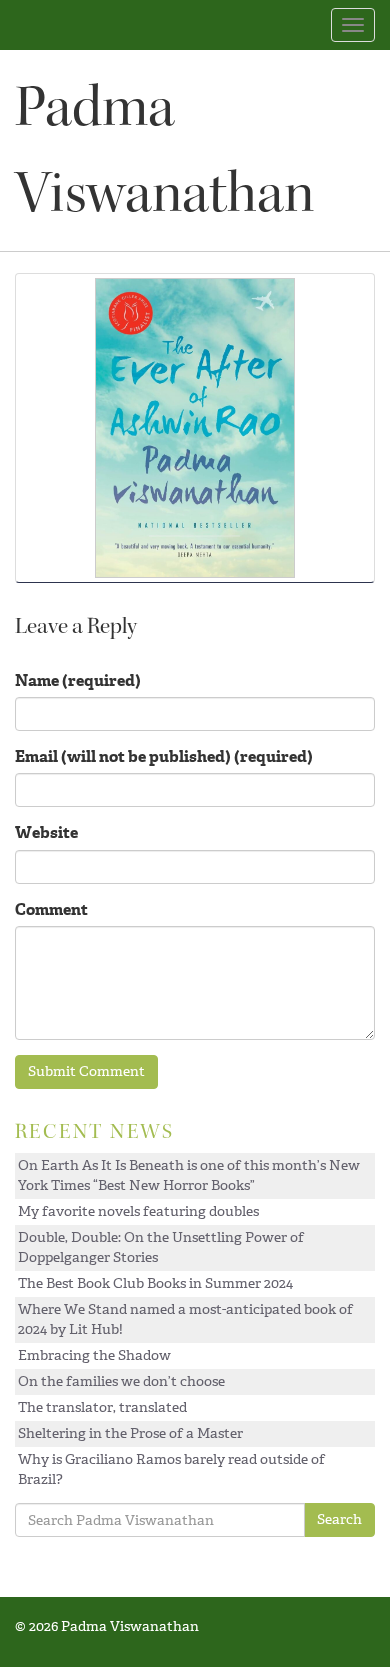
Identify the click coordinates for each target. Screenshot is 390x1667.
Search (339, 1519)
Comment (51, 909)
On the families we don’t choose (121, 1381)
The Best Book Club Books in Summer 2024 (155, 1283)
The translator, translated (102, 1407)
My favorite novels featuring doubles (138, 1211)
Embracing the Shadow (94, 1355)
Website (46, 832)
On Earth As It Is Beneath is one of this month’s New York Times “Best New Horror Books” (189, 1175)
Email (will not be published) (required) (164, 756)
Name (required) (78, 680)
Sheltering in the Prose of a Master (130, 1433)
